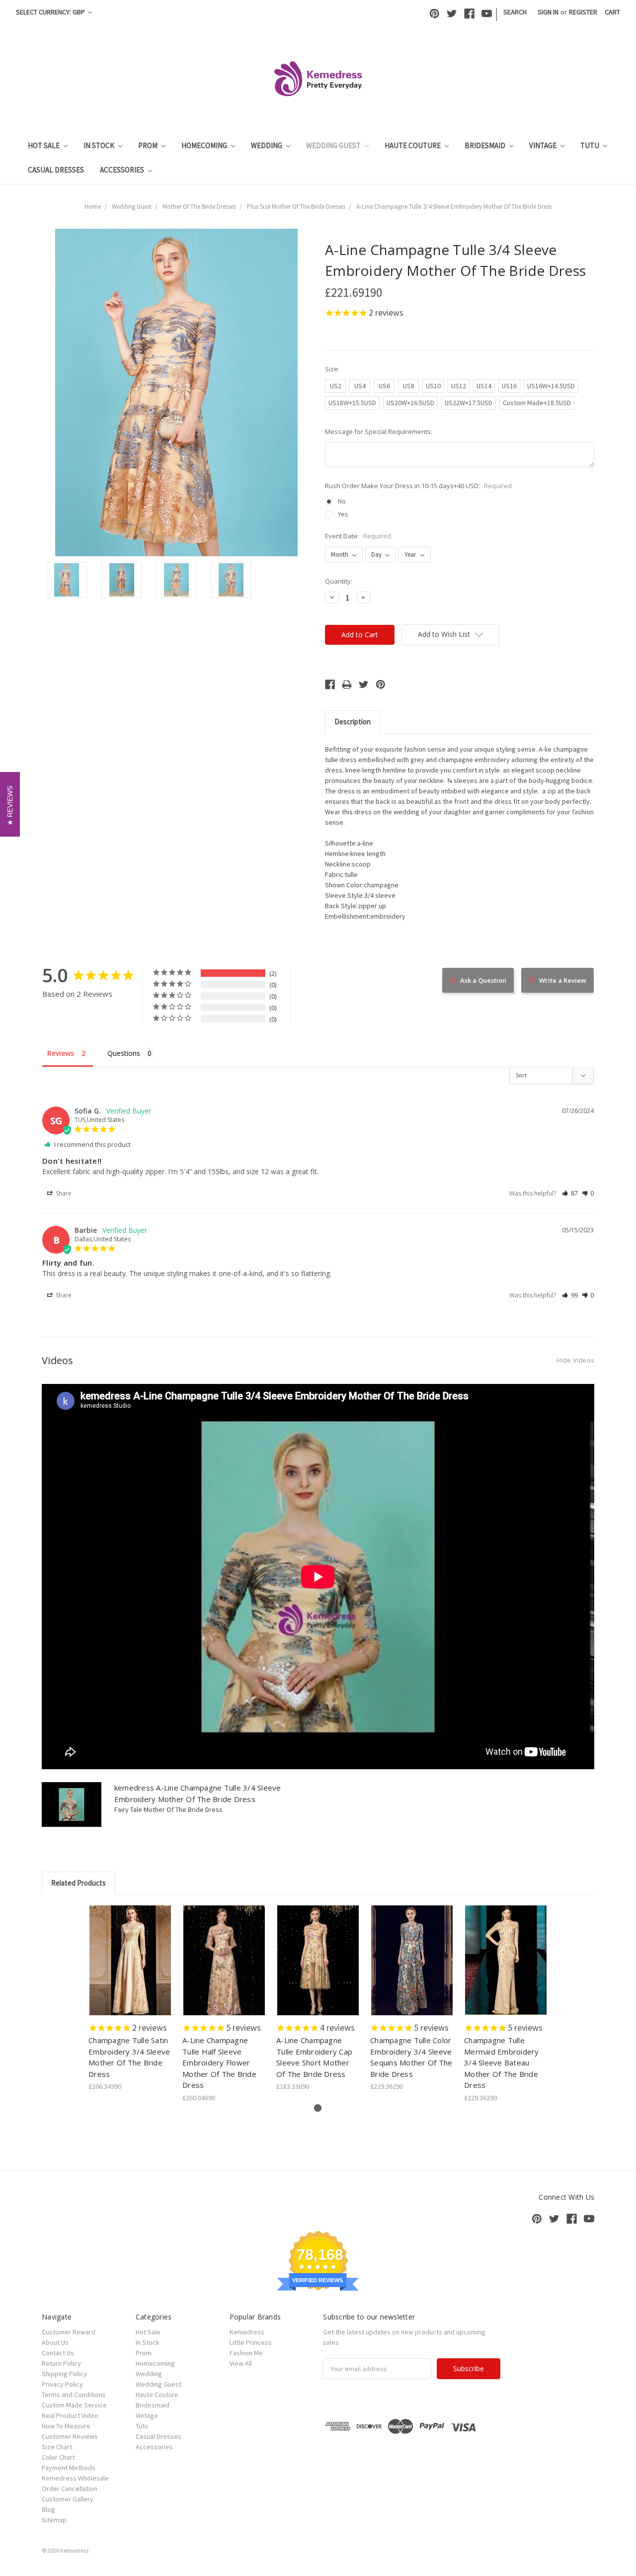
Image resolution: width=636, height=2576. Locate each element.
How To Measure (66, 2426)
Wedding (267, 145)
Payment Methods (69, 2468)
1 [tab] (318, 2108)
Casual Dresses (56, 170)
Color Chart (58, 2457)
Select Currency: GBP (51, 12)
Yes (343, 514)
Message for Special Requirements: (379, 431)
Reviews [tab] (61, 1053)
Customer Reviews (70, 2436)
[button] (570, 1193)
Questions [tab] (124, 1053)
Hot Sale (44, 145)
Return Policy (61, 2363)
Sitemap (54, 2520)
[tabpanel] (130, 1999)
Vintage (544, 145)
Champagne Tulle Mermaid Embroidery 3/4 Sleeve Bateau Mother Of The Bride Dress (502, 2062)
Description (353, 722)
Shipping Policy (64, 2374)
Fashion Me (246, 2353)
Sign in (548, 12)
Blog (48, 2509)
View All (241, 2363)
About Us (55, 2342)
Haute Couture (413, 145)
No (342, 501)
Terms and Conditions (74, 2395)
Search (515, 12)
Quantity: (339, 581)
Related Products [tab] (79, 1883)
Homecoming (205, 145)
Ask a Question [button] (483, 980)
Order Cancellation (70, 2489)
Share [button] (63, 1193)
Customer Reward (69, 2332)
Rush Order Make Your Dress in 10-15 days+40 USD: (418, 486)
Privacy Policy (62, 2384)
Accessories (123, 170)
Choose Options (130, 1969)
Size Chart (57, 2447)
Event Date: (358, 536)
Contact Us (58, 2353)
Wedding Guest (334, 145)
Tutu (591, 145)
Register (583, 12)
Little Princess (251, 2342)
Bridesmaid (486, 145)
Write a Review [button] (563, 980)
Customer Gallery (68, 2499)
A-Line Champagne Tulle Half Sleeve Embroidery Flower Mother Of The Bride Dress (219, 2062)
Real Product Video (70, 2415)
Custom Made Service (74, 2405)
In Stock (100, 145)
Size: (332, 369)
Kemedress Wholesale (75, 2478)
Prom (149, 145)
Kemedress (247, 2332)
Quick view (130, 1952)
